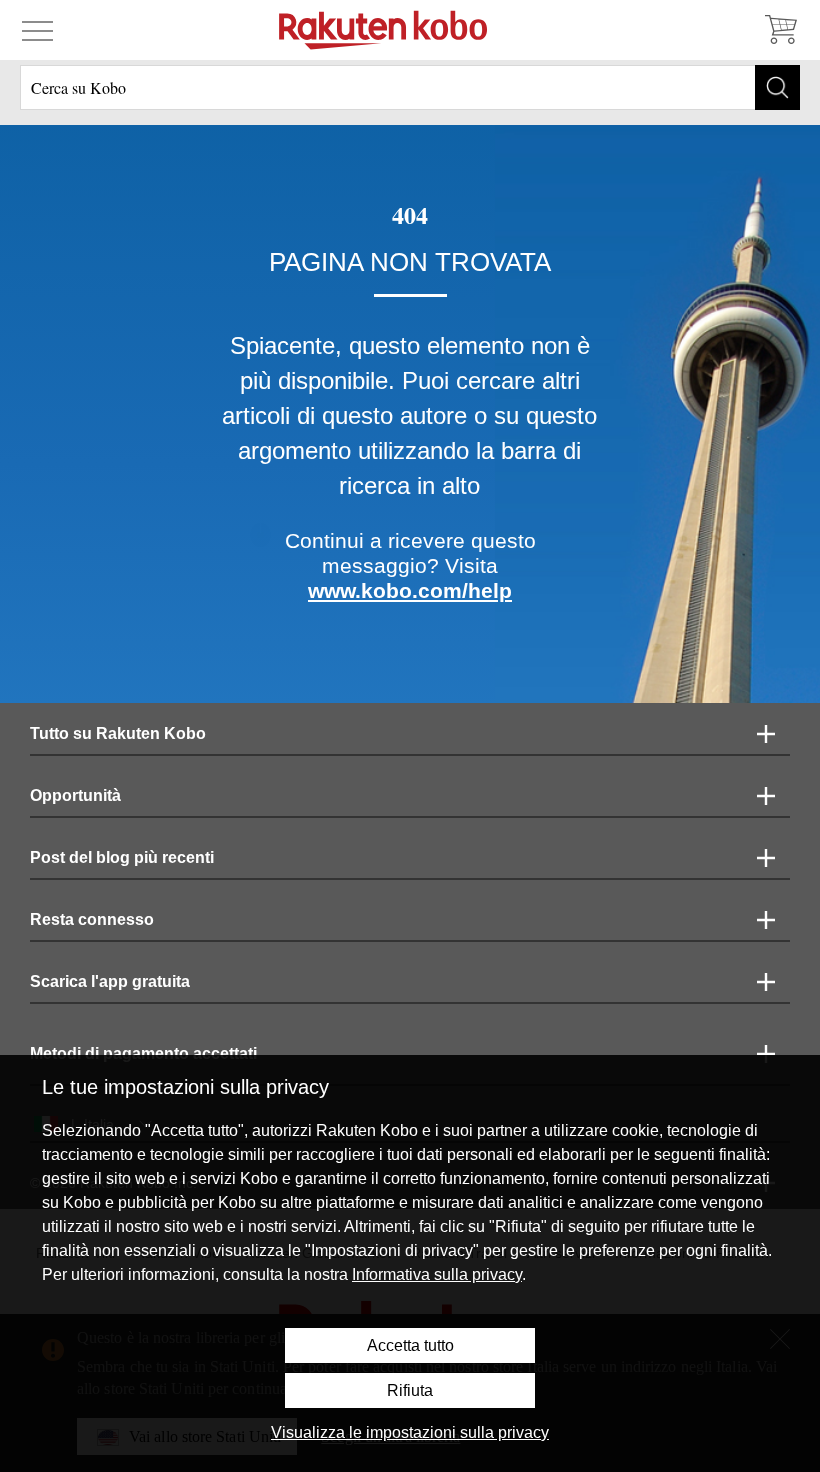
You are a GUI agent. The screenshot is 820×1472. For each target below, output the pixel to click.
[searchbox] (410, 87)
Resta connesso (92, 919)
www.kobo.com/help (410, 590)
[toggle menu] (37, 30)
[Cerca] (777, 87)
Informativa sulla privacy (437, 1274)
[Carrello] (780, 30)
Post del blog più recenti (122, 857)
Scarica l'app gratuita (110, 981)
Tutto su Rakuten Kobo (118, 733)
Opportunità (75, 795)
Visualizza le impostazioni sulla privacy (410, 1432)
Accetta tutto (410, 1345)
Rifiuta (410, 1390)
